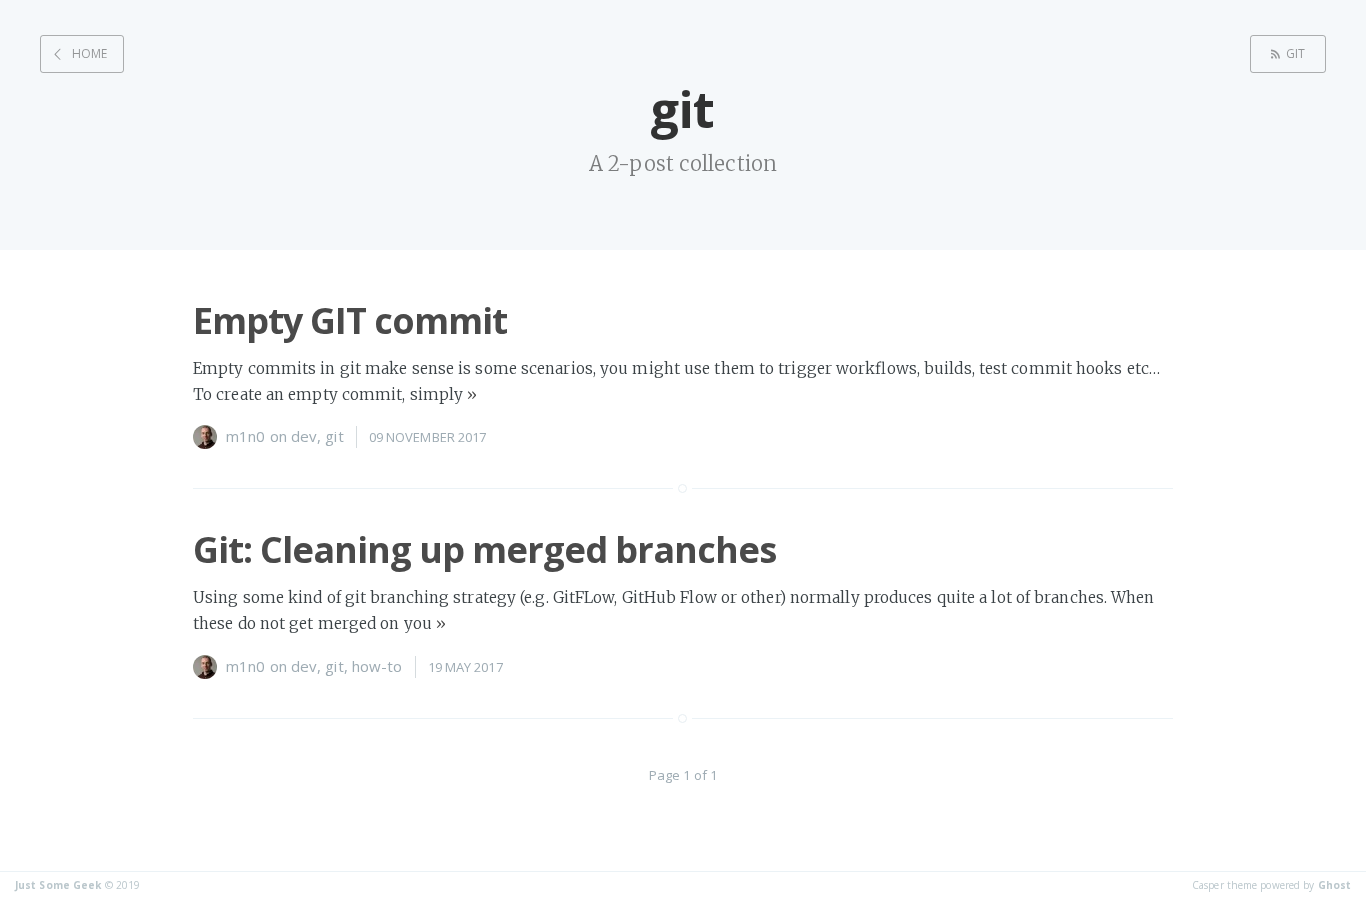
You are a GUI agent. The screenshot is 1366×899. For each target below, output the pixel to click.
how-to (377, 666)
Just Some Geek (58, 885)
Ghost (1335, 885)
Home (89, 53)
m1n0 (245, 436)
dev (304, 436)
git (1295, 53)
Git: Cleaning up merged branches (484, 549)
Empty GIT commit (350, 320)
